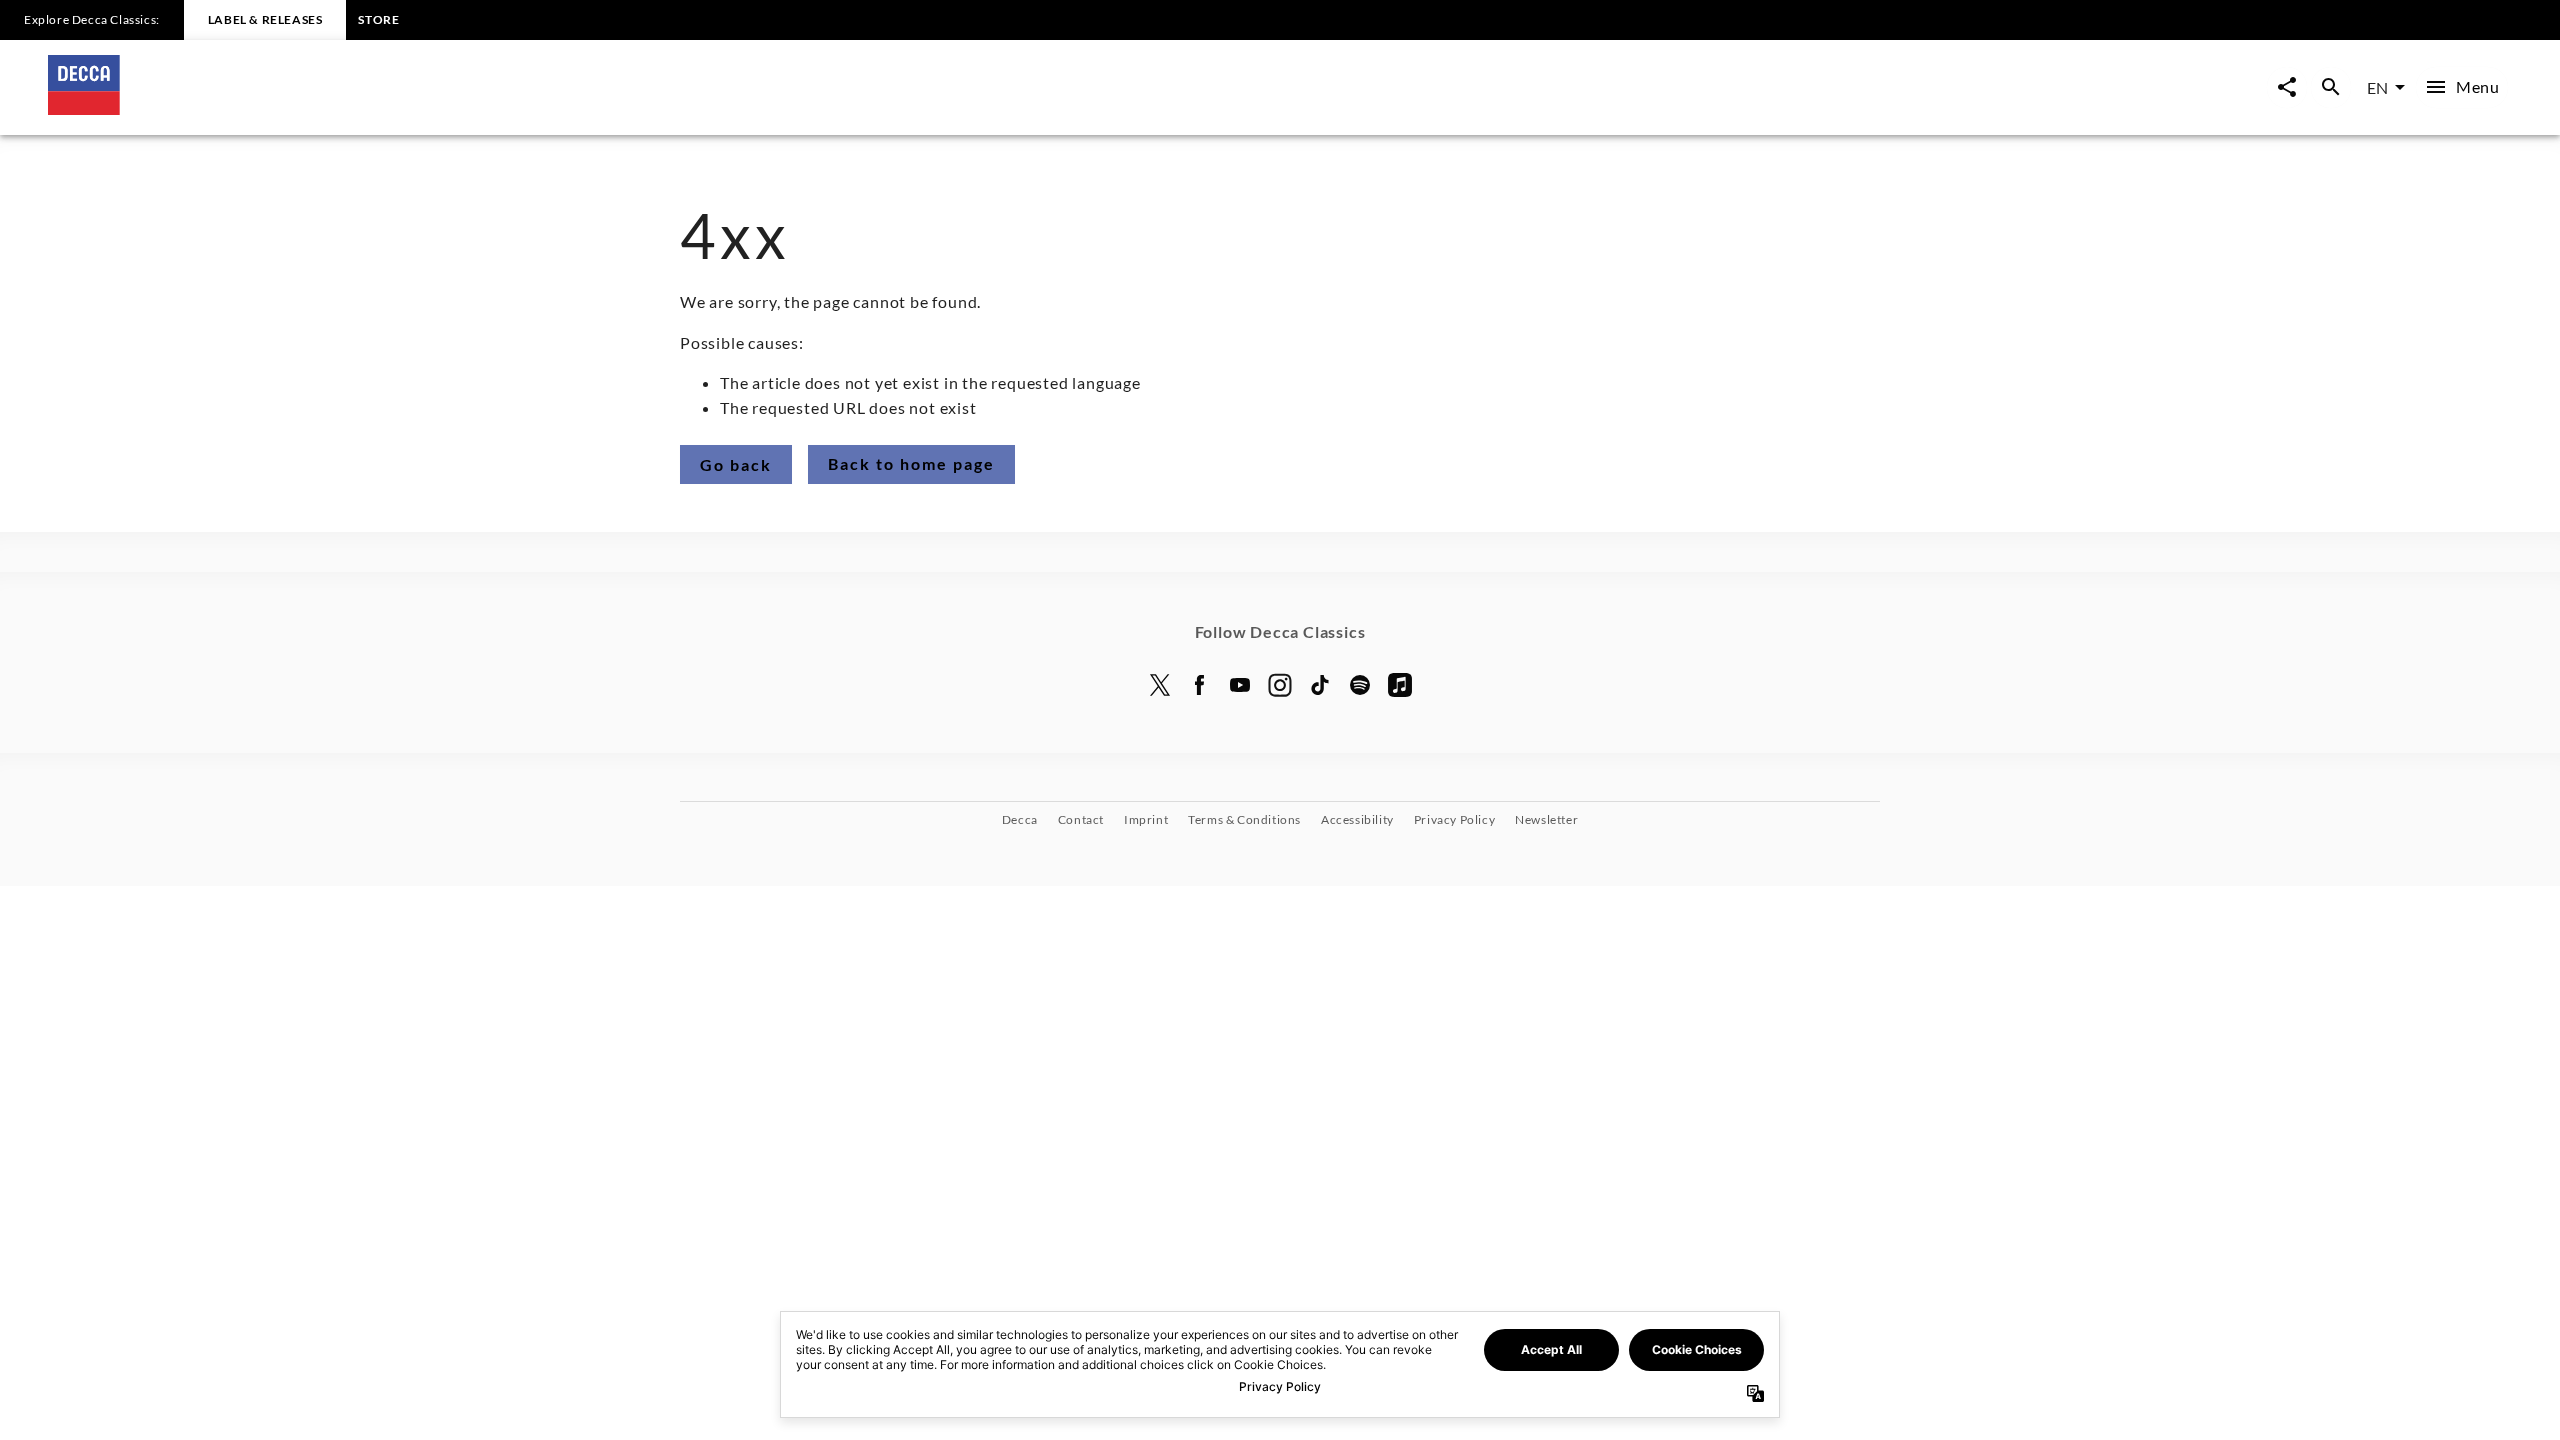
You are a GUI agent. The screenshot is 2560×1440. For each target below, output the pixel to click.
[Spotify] (1360, 685)
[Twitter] (1160, 685)
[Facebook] (1200, 685)
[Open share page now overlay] (2287, 87)
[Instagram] (1280, 685)
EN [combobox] (2377, 87)
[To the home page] (664, 108)
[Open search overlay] (2331, 87)
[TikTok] (1320, 685)
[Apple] (1400, 685)
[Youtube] (1240, 685)
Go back (736, 464)
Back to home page (911, 463)
